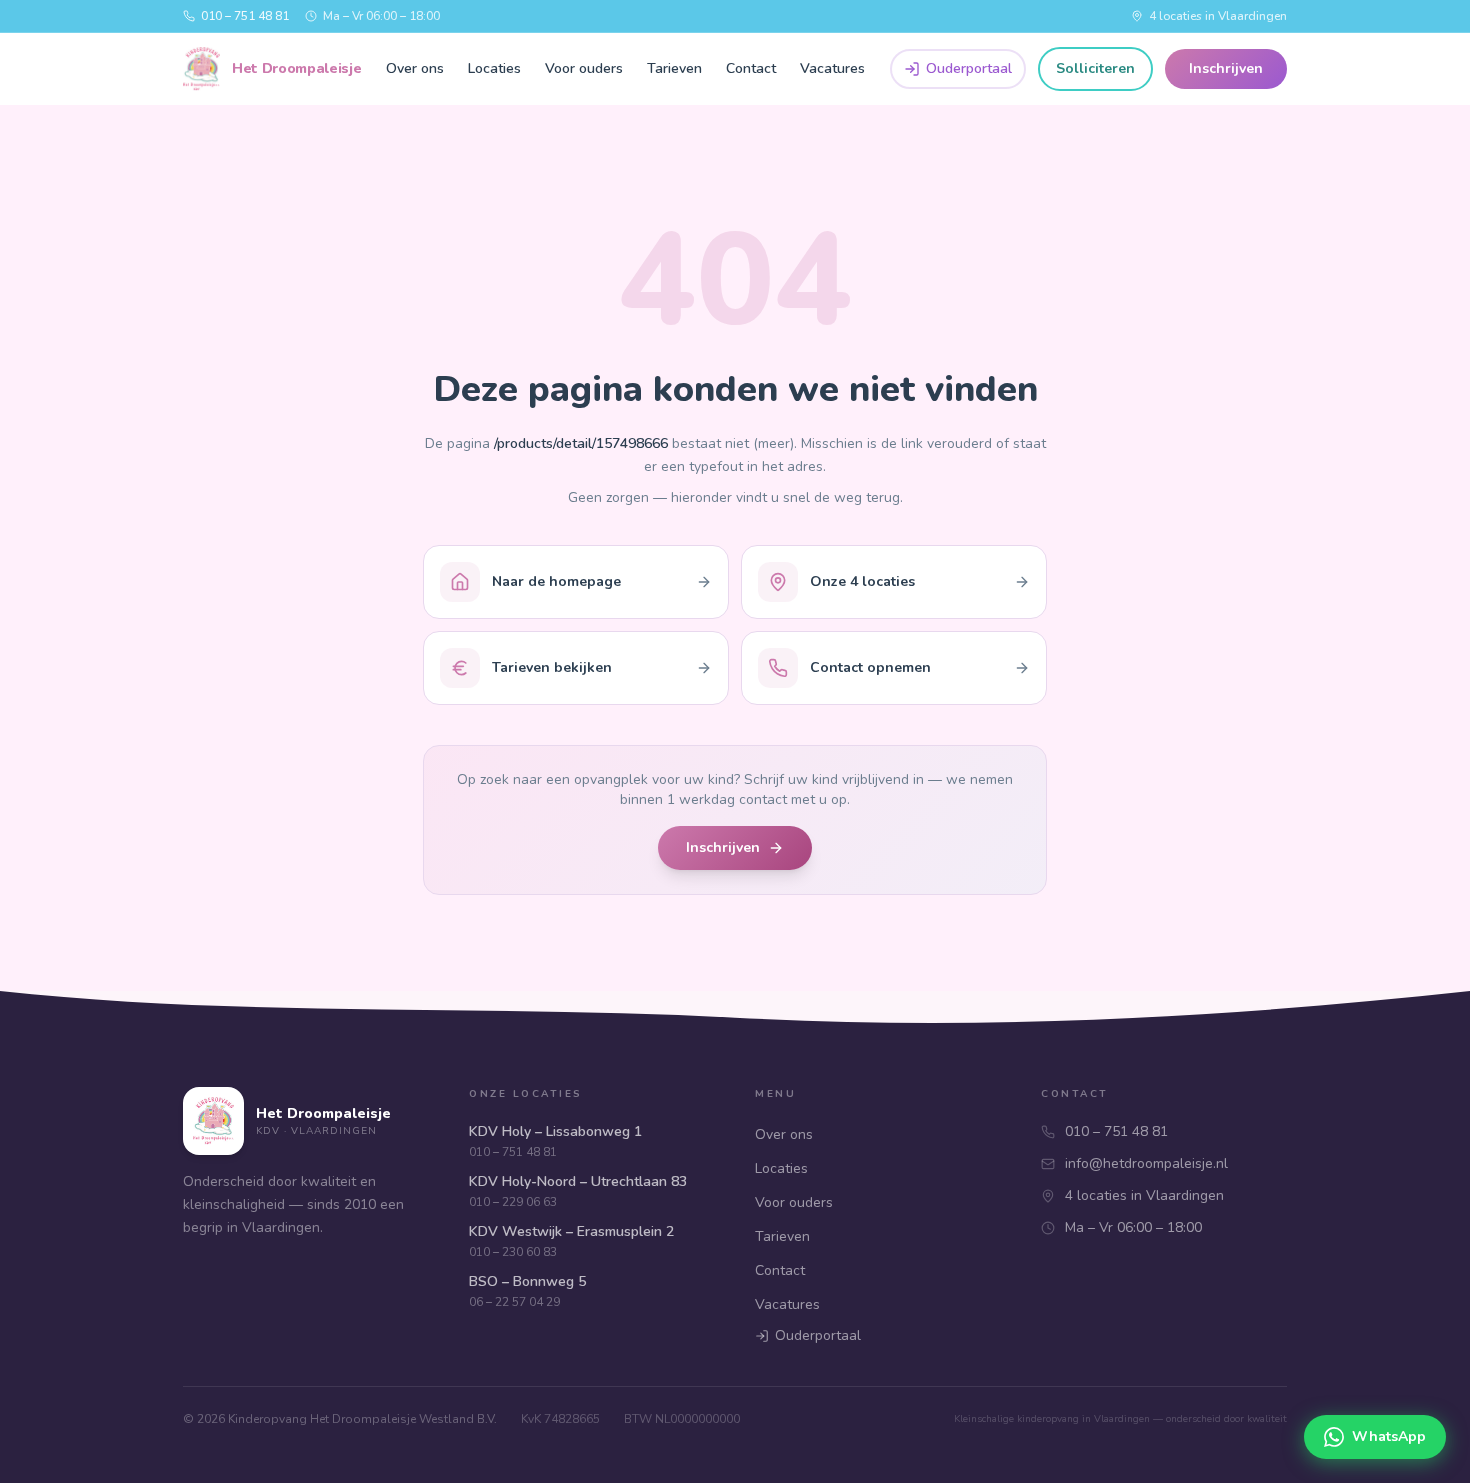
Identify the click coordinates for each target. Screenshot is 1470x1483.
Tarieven (674, 68)
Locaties (494, 68)
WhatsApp (1389, 1436)
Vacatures (832, 68)
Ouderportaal (969, 68)
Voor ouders (584, 68)
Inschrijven (1226, 68)
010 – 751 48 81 (245, 16)
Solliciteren (1095, 68)
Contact (751, 68)
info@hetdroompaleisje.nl (1146, 1163)
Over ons (415, 68)
